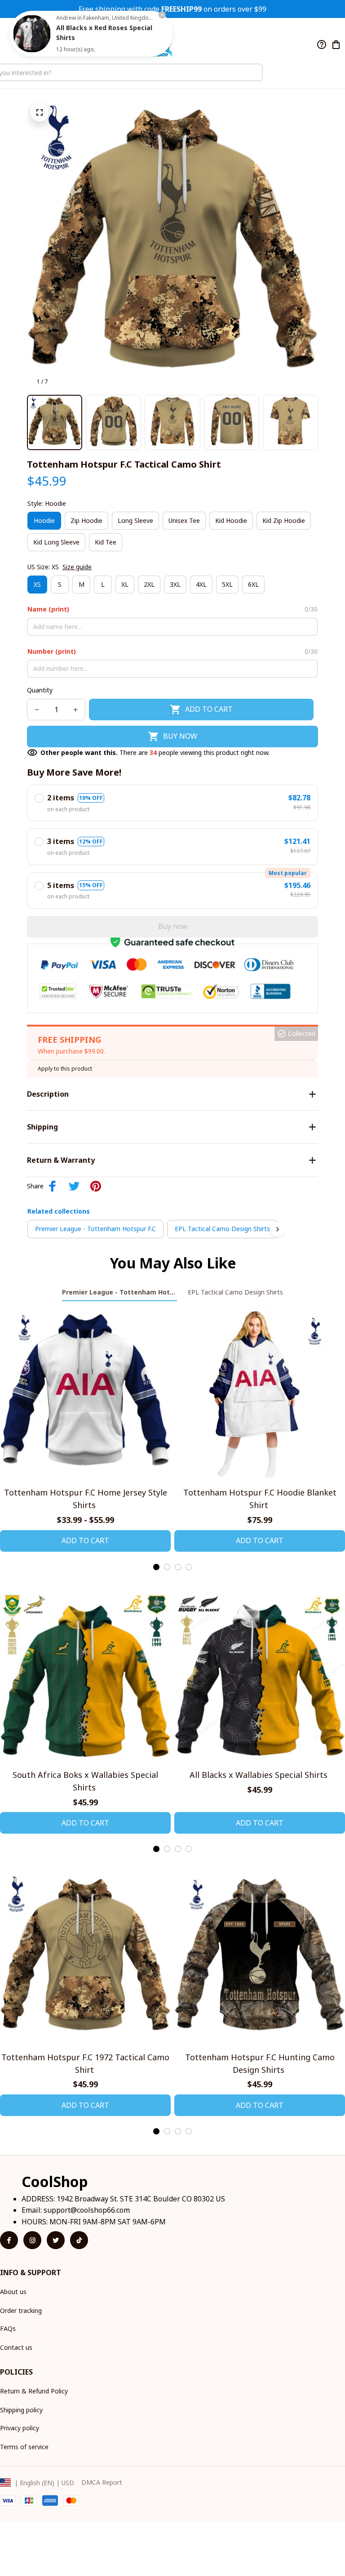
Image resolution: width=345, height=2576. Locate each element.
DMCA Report (102, 2482)
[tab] (156, 1567)
